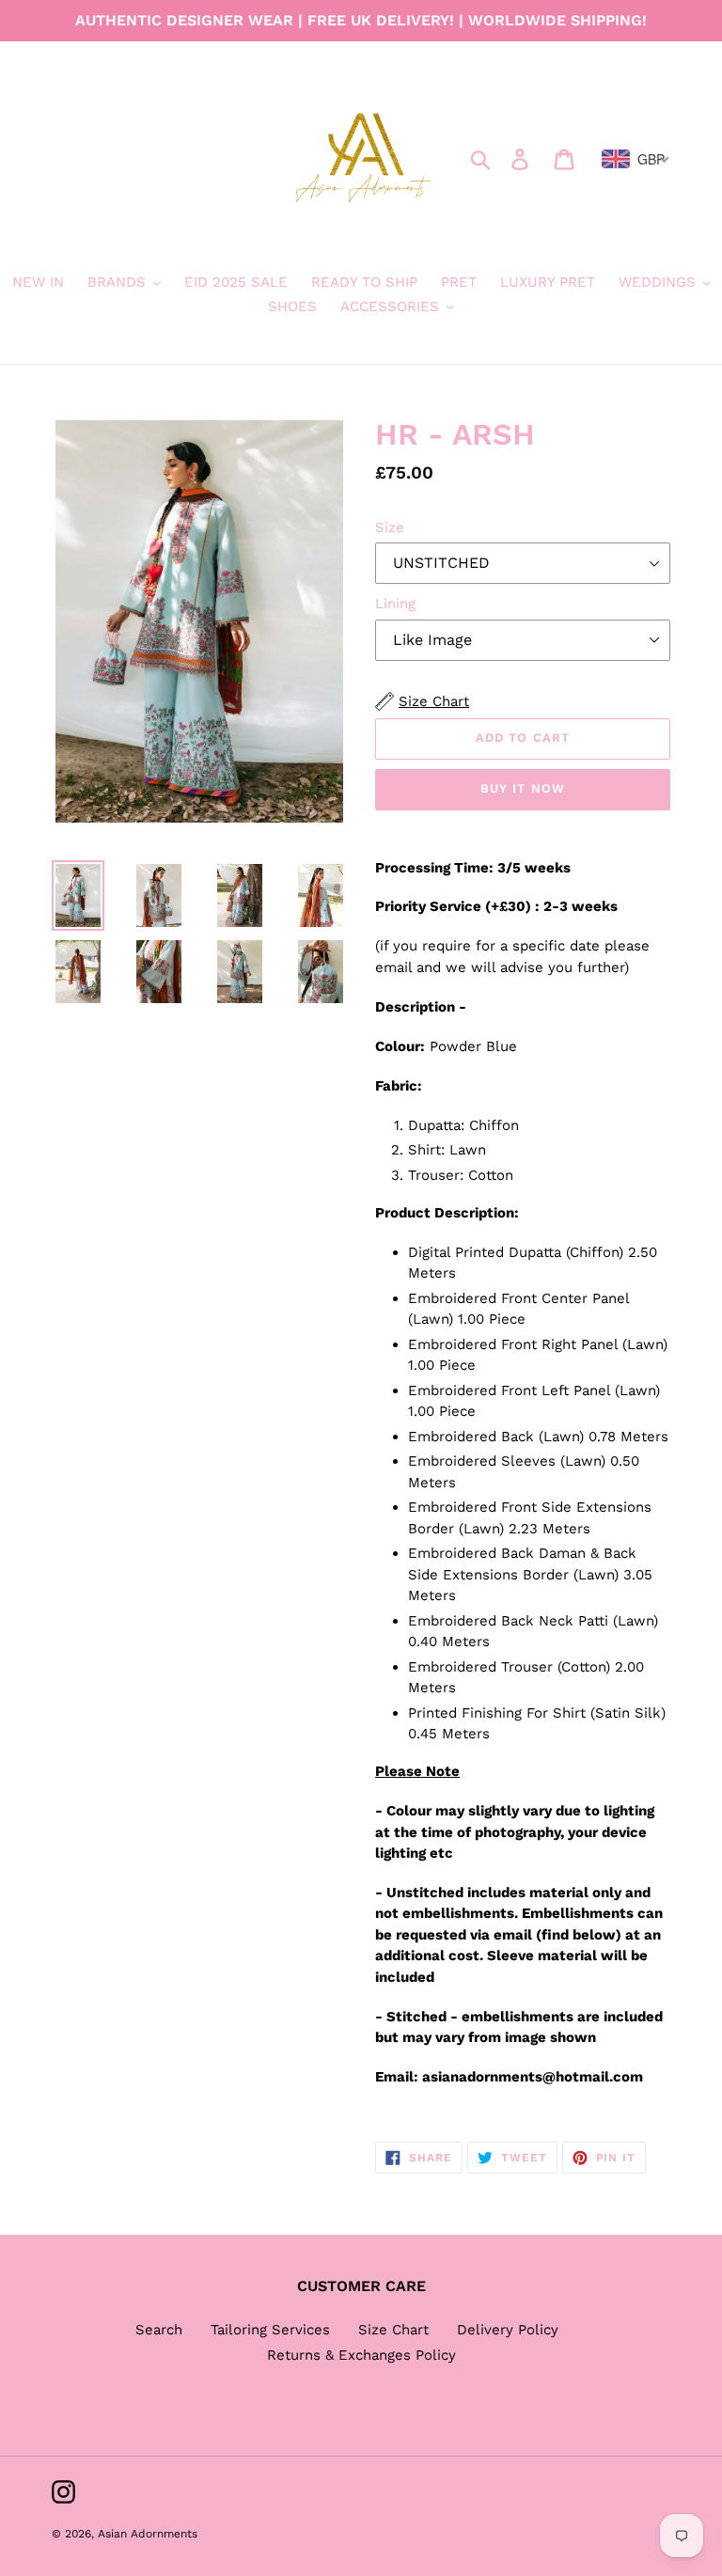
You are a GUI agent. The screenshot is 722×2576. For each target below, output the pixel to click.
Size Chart (393, 2330)
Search (159, 2330)
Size (390, 527)
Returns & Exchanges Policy (361, 2355)
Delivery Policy (508, 2330)
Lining (395, 604)
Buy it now (522, 788)
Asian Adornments (148, 2534)
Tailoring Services (270, 2330)
